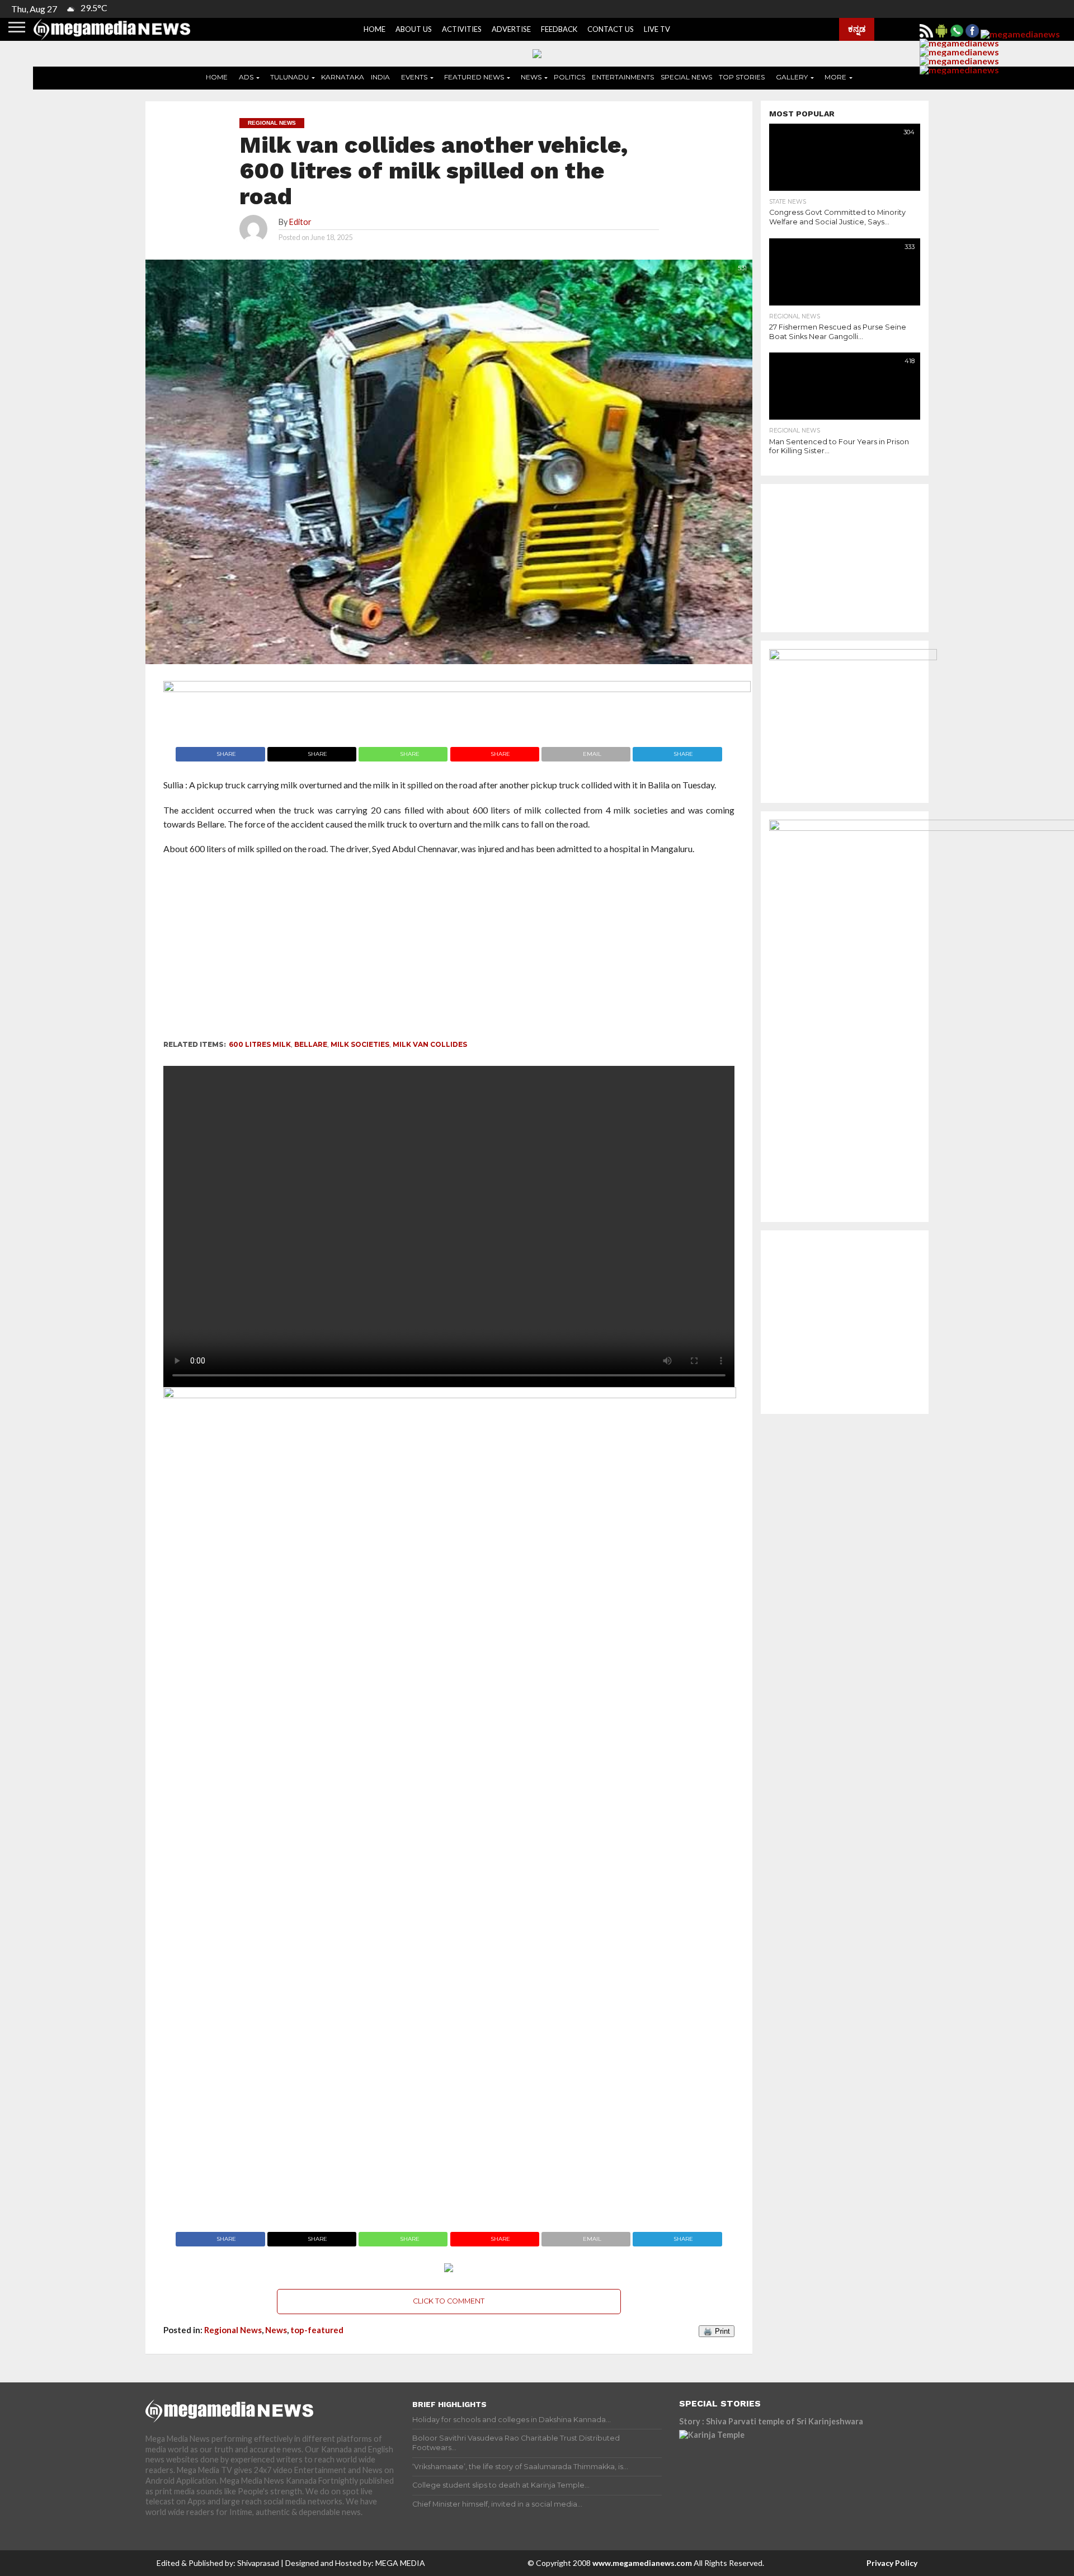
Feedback (559, 29)
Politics (569, 77)
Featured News (474, 77)
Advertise (511, 29)
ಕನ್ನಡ (857, 29)
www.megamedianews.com (642, 2563)
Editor (300, 222)
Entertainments (623, 77)
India (380, 77)
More (835, 77)
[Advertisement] (415, 951)
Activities (462, 29)
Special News (686, 77)
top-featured (317, 2330)
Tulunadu (289, 77)
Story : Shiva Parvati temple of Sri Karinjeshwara (771, 2421)
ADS (246, 77)
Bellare (311, 1044)
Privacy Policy (892, 2563)
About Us (414, 29)
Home (375, 29)
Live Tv (657, 29)
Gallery (792, 77)
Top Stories (742, 77)
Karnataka (343, 77)
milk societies (360, 1044)
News (531, 77)
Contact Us (611, 29)
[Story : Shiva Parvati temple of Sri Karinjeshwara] (777, 2480)
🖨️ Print (717, 2331)
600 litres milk (260, 1044)
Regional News (233, 2330)
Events (414, 77)
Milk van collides (430, 1044)
